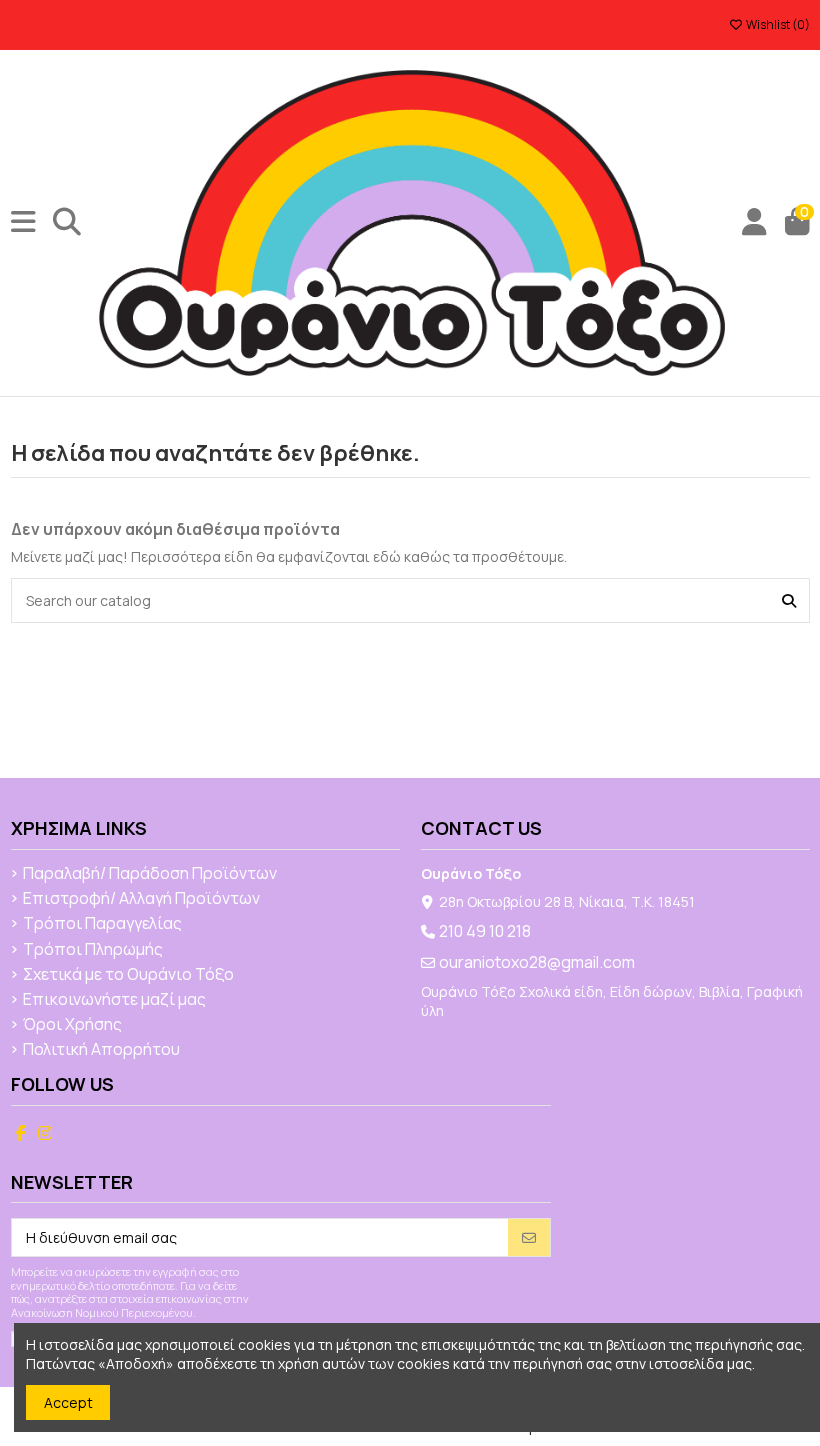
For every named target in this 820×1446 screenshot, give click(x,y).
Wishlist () (777, 24)
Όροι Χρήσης (72, 1025)
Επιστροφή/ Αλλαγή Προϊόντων (141, 899)
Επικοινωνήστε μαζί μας (114, 1000)
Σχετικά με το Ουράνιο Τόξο (128, 975)
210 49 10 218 (485, 931)
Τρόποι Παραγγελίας (102, 924)
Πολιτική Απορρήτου (101, 1050)
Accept (68, 1402)
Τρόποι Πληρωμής (93, 950)
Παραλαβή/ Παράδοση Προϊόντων (150, 874)
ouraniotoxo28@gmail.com (537, 962)
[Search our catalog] (789, 600)
